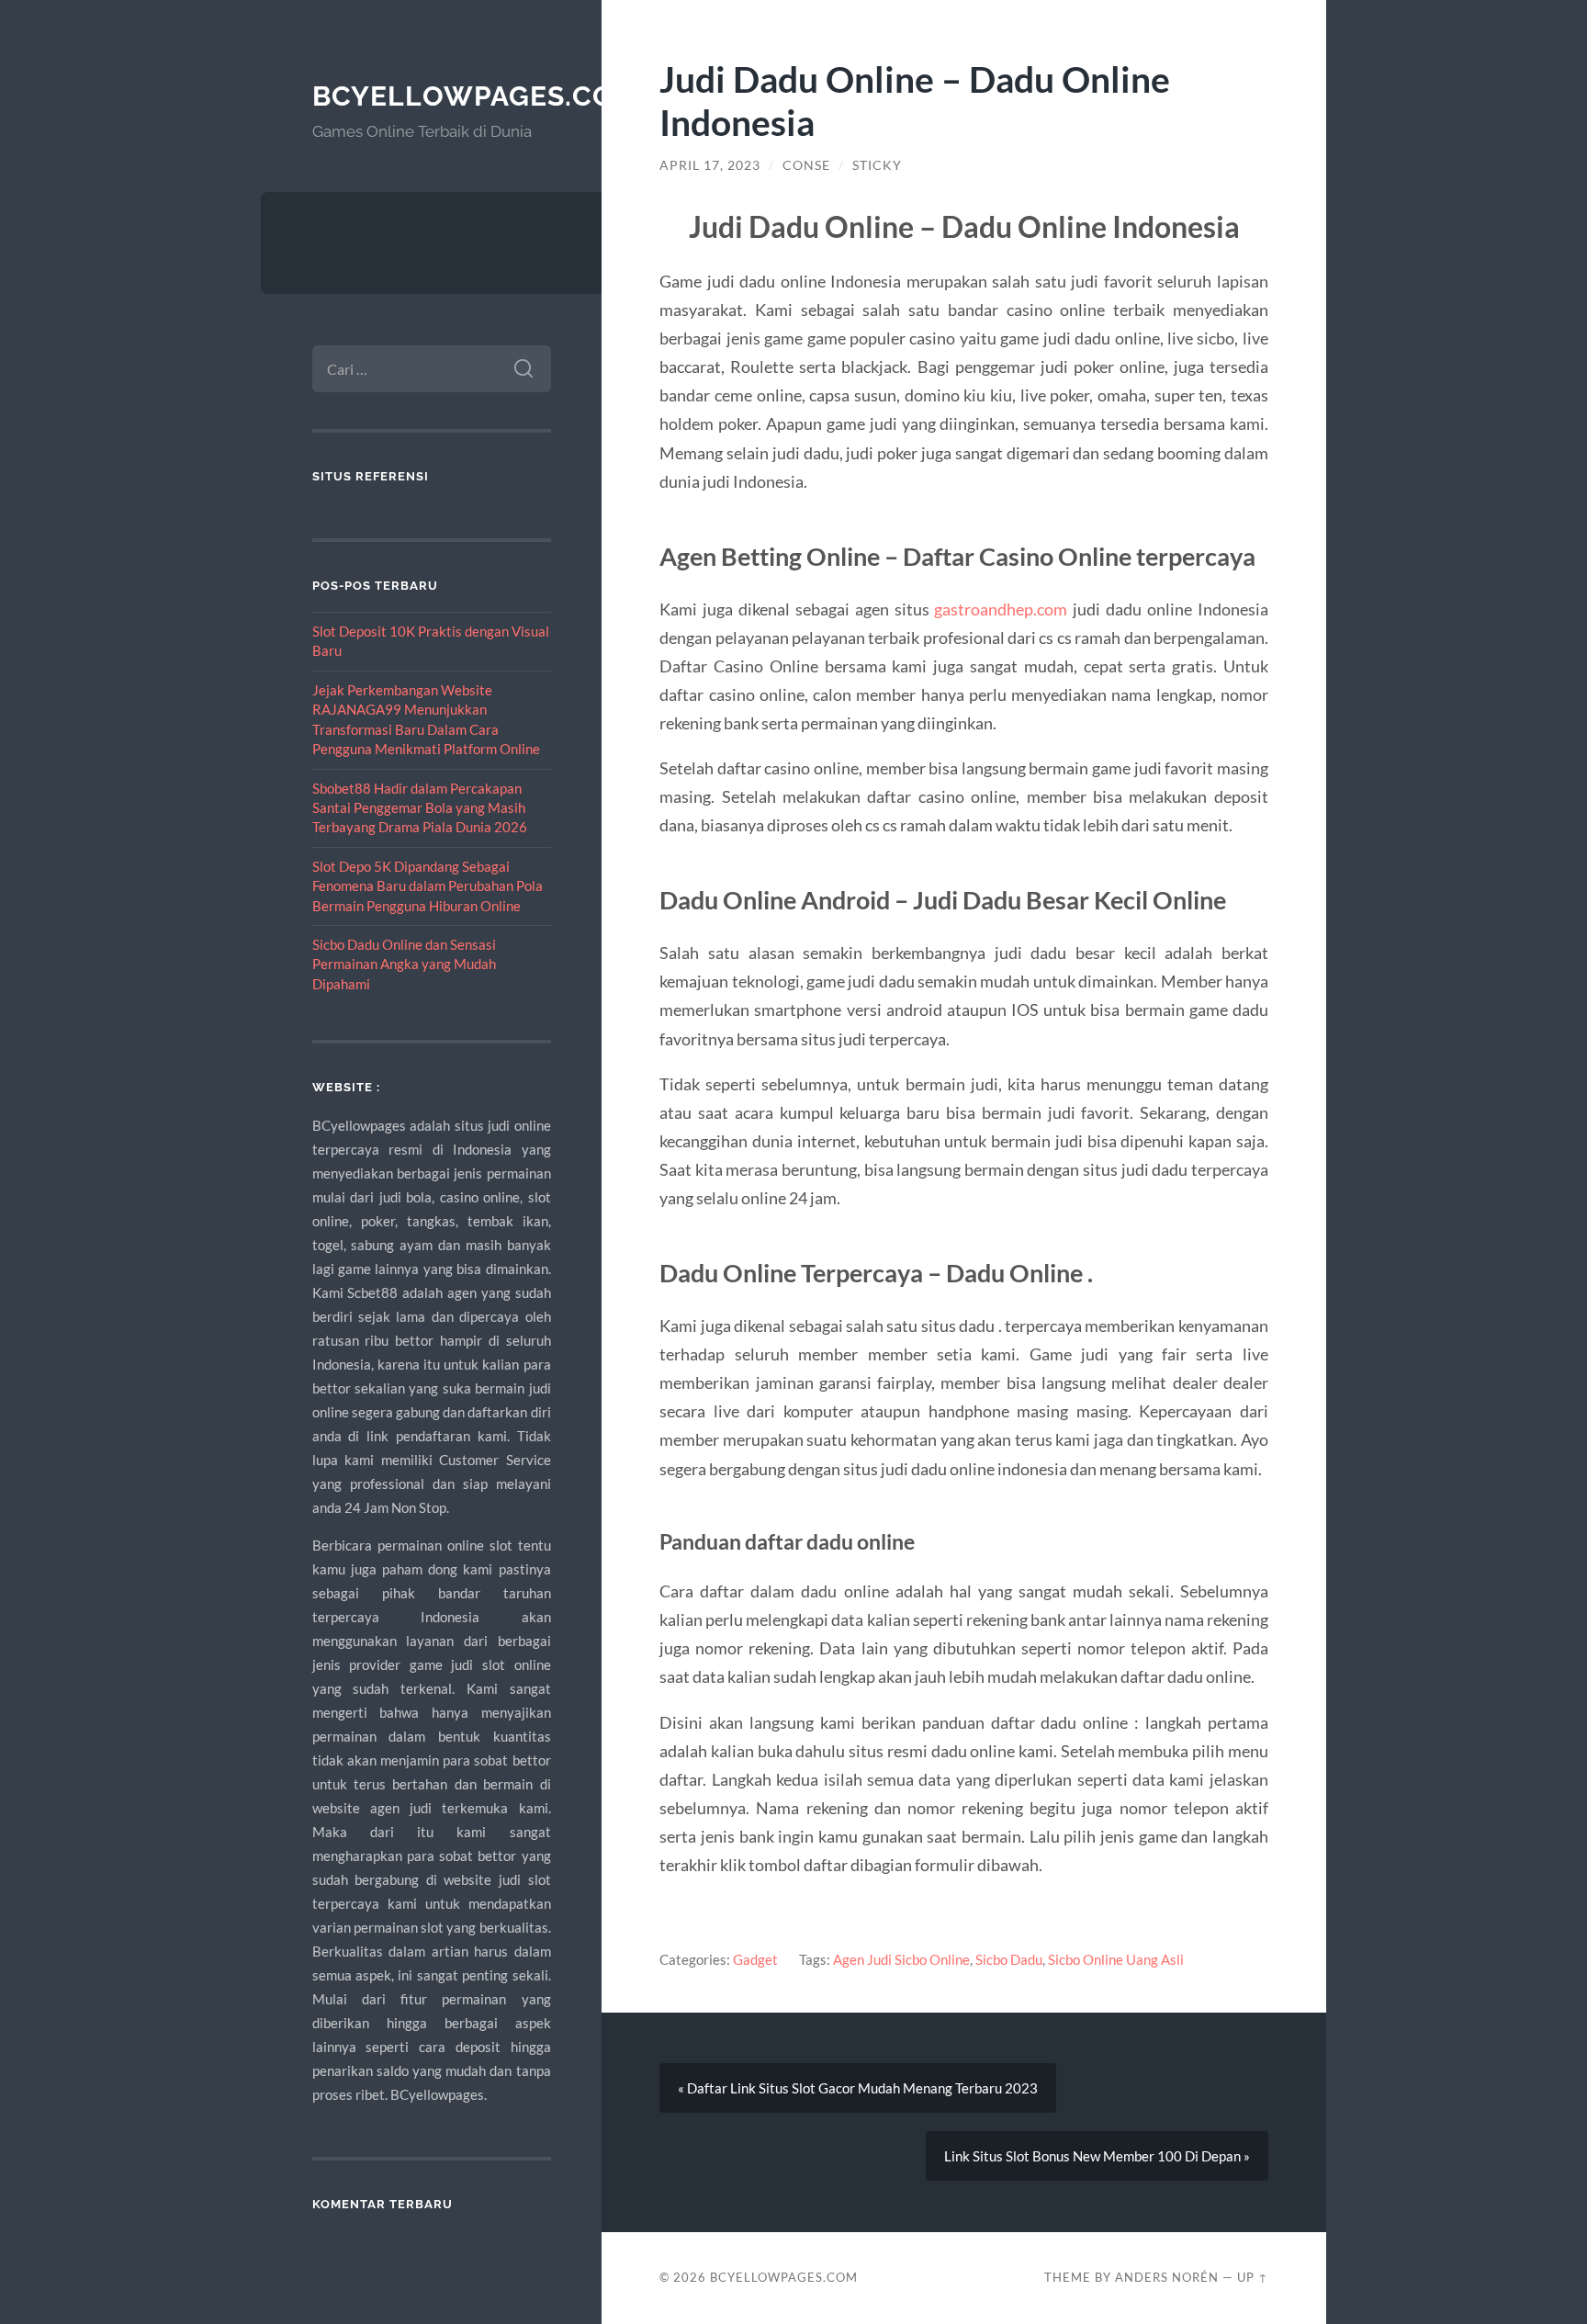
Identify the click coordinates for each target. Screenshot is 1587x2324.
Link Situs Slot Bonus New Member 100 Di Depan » (1097, 2156)
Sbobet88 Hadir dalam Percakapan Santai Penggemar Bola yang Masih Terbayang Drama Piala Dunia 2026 (420, 808)
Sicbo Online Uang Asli (1116, 1959)
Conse (806, 165)
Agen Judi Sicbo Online (901, 1959)
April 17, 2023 (710, 165)
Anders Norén (1167, 2277)
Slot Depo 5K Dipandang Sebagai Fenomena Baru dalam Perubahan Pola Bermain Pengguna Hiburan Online (428, 886)
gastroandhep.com (1001, 609)
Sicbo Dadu (1009, 1959)
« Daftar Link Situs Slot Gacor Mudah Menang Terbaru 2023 (858, 2088)
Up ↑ (1253, 2277)
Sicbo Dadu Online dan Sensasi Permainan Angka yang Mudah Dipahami (404, 964)
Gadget (755, 1959)
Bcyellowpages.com (476, 96)
